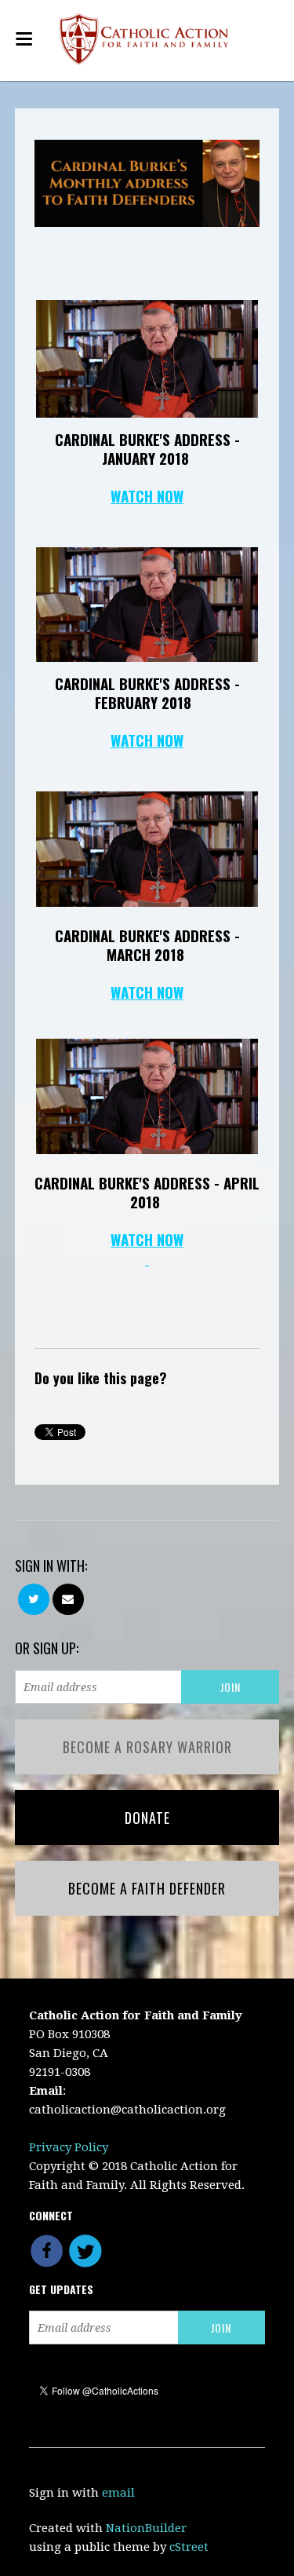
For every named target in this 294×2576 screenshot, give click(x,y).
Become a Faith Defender (147, 1888)
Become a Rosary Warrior (147, 1747)
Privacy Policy (69, 2147)
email (118, 2493)
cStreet (189, 2547)
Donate (147, 1818)
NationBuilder (146, 2528)
